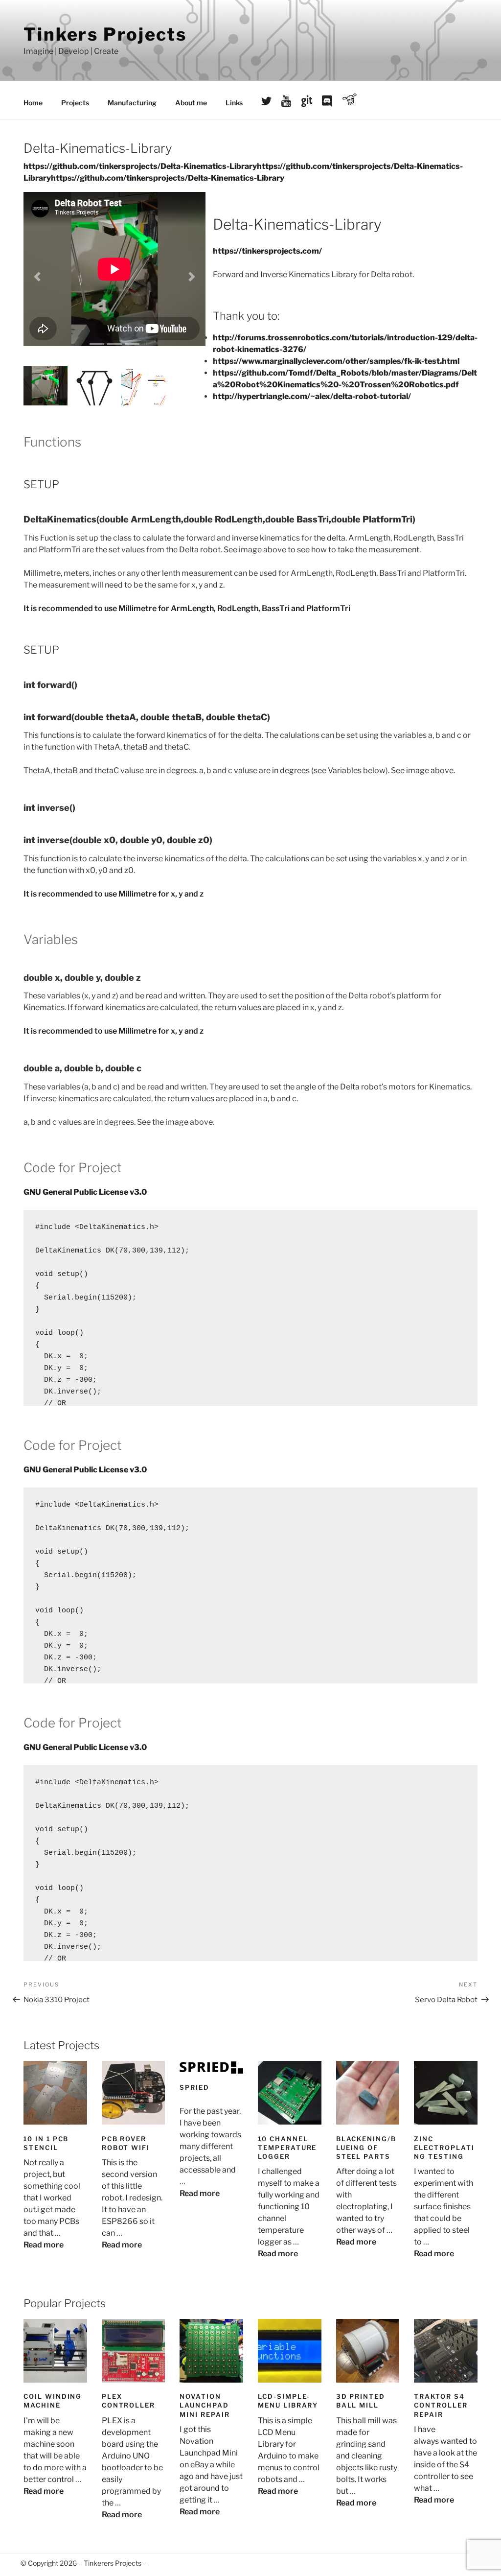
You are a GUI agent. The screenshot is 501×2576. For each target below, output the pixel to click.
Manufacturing (132, 103)
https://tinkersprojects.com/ (267, 251)
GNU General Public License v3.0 (85, 1192)
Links (234, 103)
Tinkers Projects (105, 34)
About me (191, 103)
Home (33, 103)
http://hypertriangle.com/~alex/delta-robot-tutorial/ (312, 396)
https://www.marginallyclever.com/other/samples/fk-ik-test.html (336, 361)
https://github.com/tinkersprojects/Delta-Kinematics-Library (140, 166)
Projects (75, 103)
